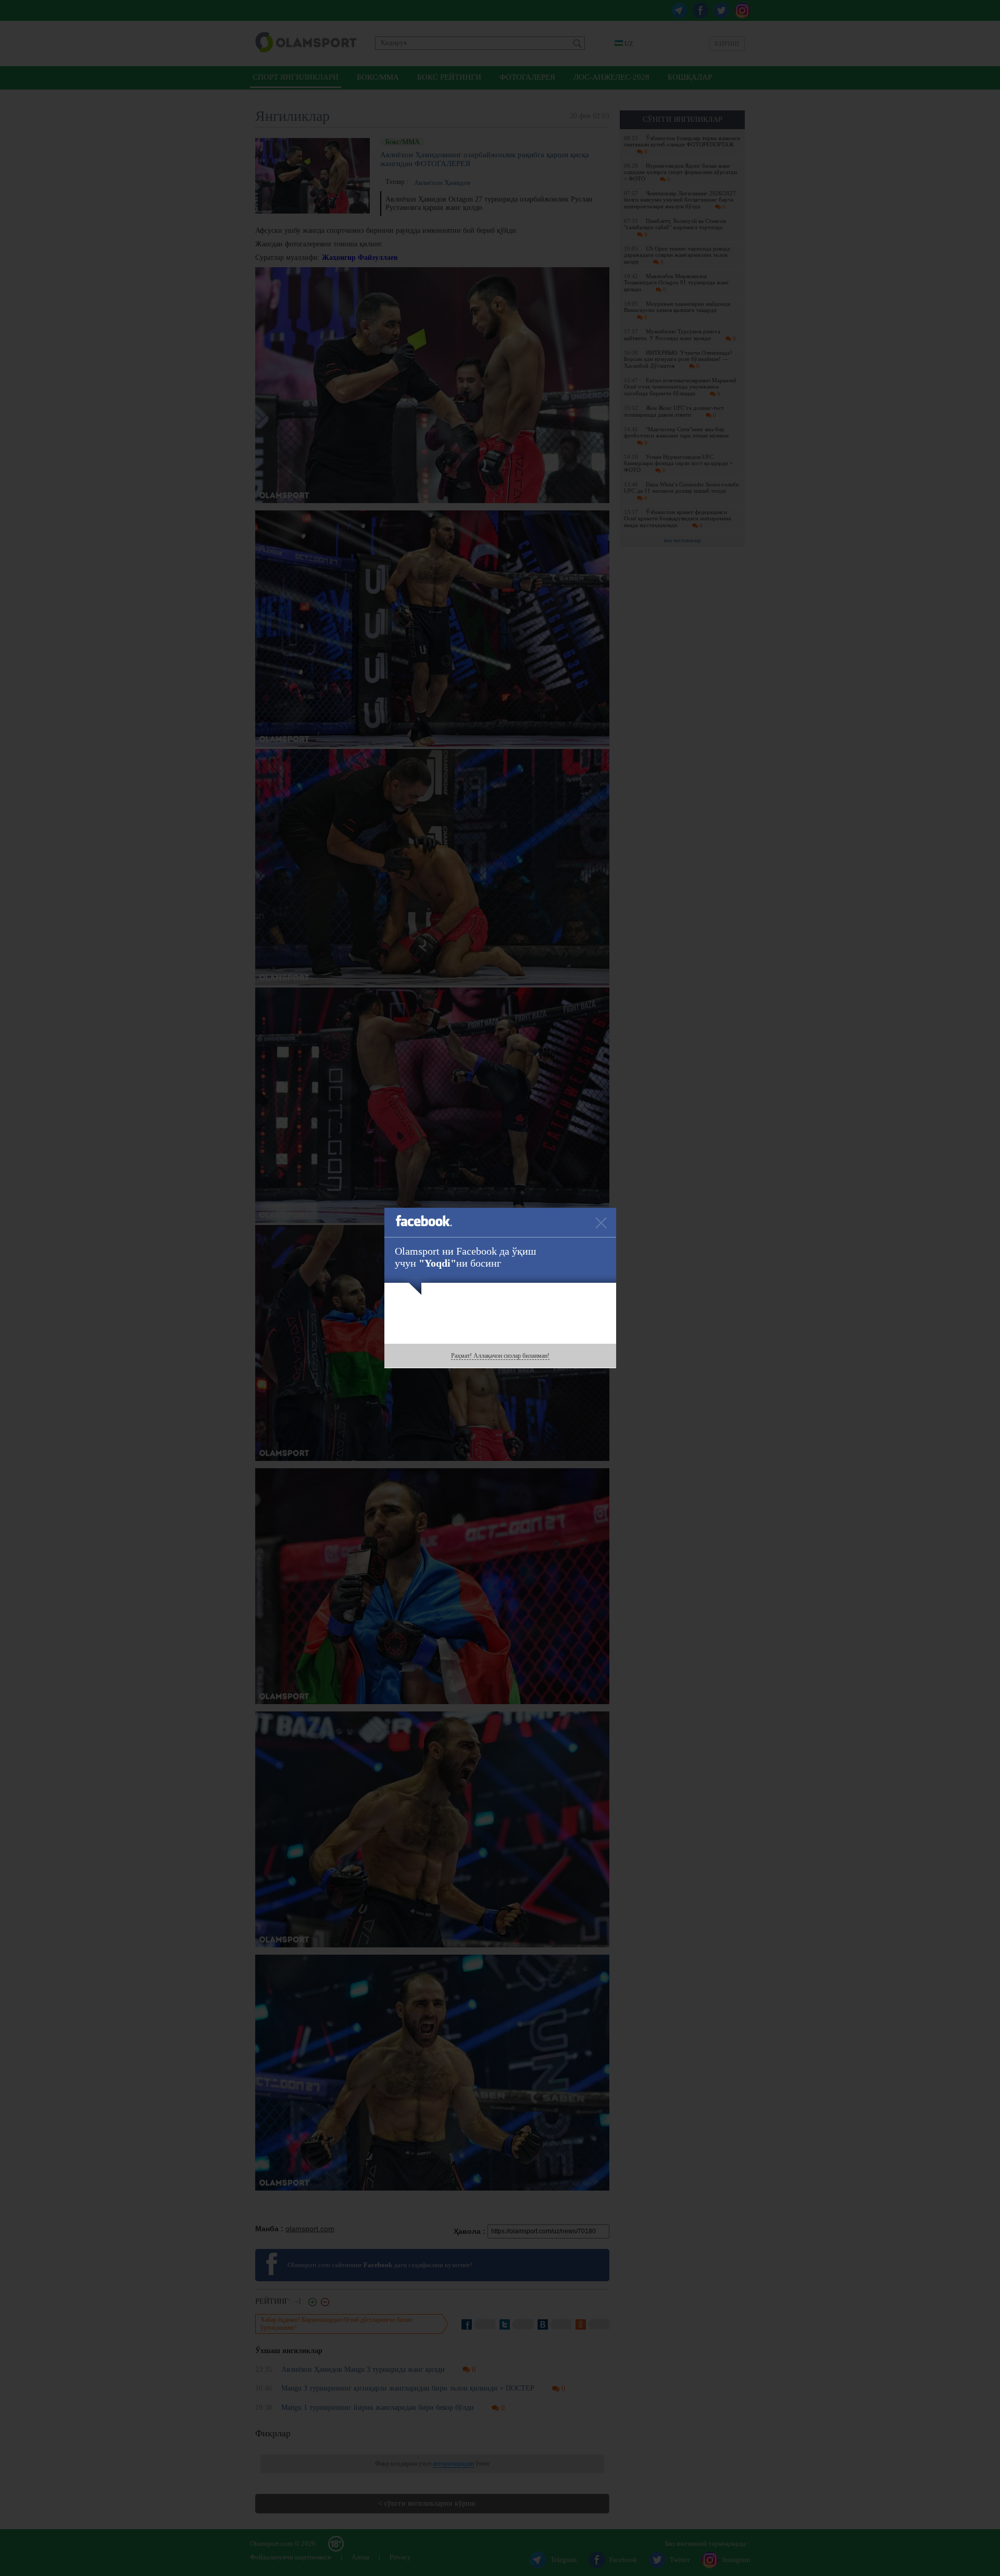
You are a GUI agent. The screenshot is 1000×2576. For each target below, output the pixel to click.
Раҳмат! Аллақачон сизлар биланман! (500, 1356)
